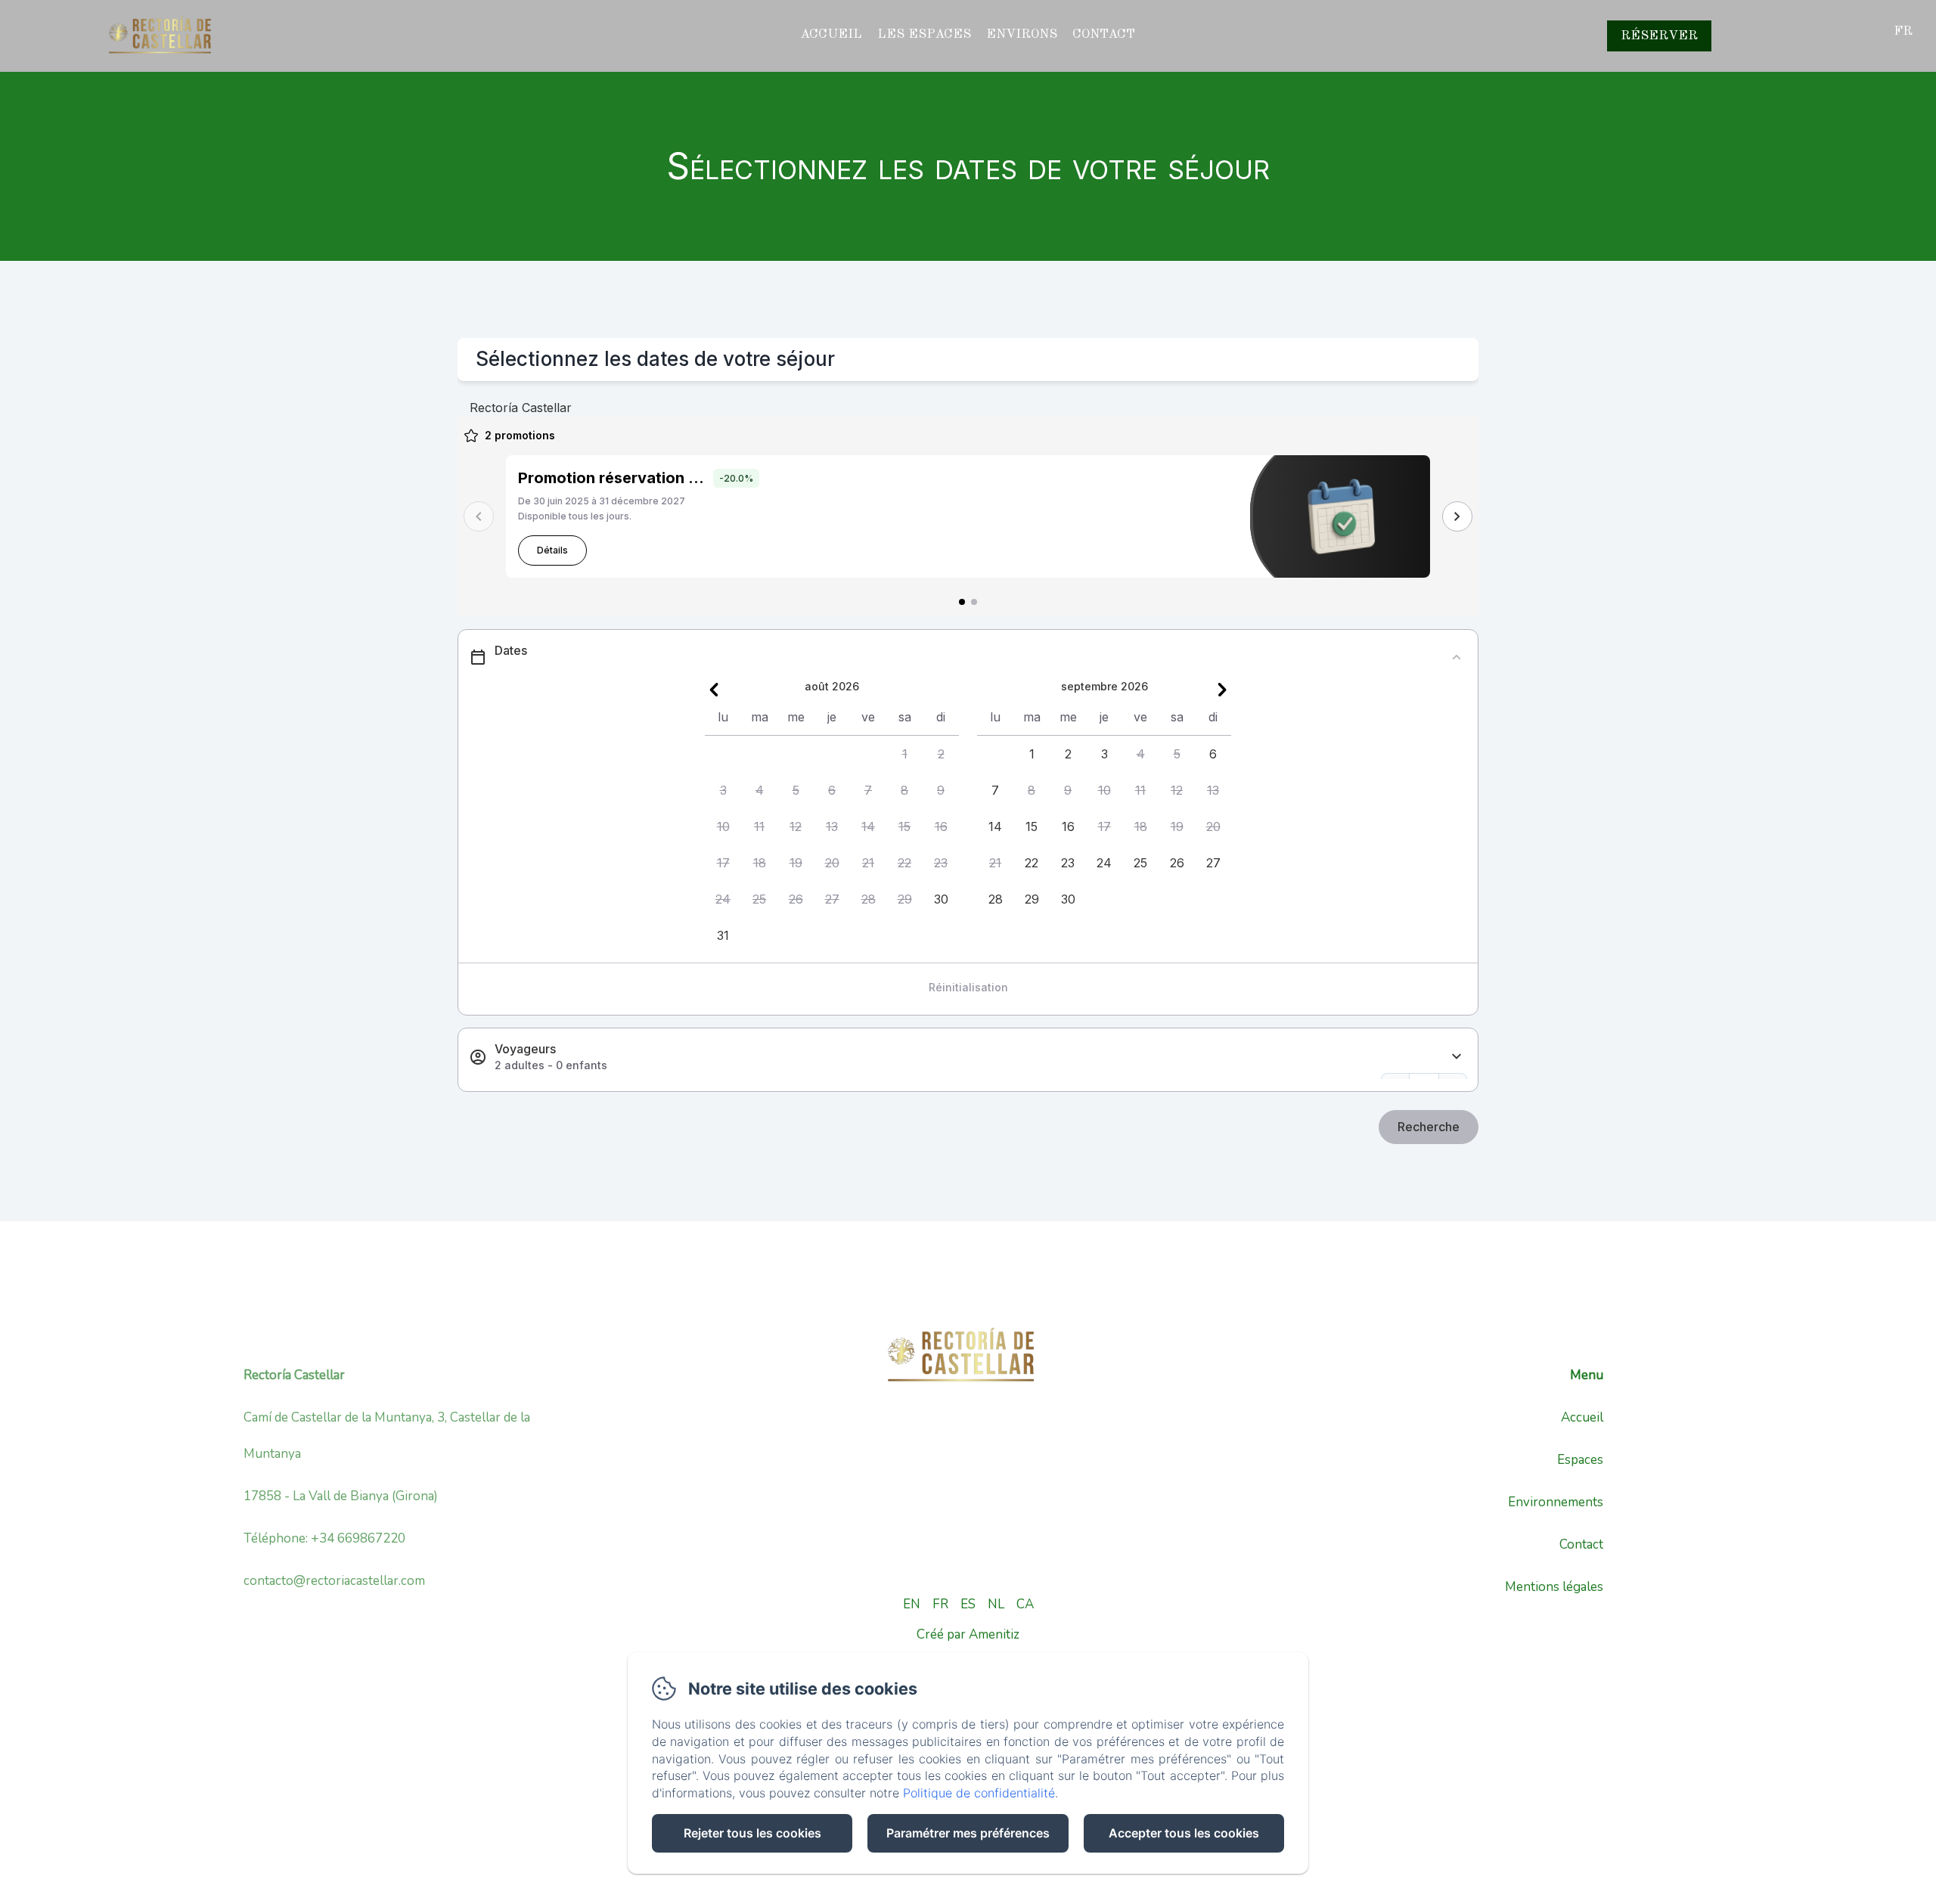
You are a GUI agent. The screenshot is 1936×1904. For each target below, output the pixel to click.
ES (968, 1604)
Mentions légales (1554, 1587)
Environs (1022, 34)
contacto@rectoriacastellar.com (334, 1581)
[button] (904, 754)
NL (996, 1604)
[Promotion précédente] (479, 516)
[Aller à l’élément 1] (962, 602)
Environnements (1556, 1502)
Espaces (1580, 1460)
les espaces (924, 34)
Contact (1581, 1544)
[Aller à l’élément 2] (974, 602)
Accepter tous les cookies (1184, 1833)
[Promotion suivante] (1457, 516)
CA (1025, 1604)
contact (1104, 34)
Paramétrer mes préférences (968, 1833)
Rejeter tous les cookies (752, 1833)
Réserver (1659, 36)
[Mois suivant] (1222, 690)
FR (940, 1604)
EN (912, 1604)
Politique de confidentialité (979, 1793)
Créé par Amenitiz (968, 1634)
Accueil (831, 34)
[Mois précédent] (714, 690)
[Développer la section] (1457, 1057)
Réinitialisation (968, 987)
